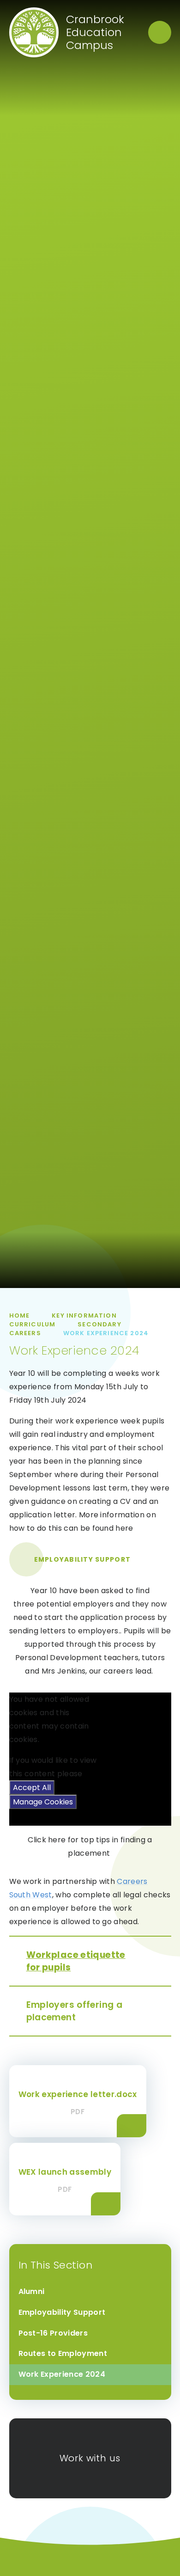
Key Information (84, 1316)
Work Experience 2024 (106, 1333)
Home (20, 1316)
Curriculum (33, 1324)
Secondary (99, 1324)
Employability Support (82, 1559)
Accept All (32, 1788)
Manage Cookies (43, 1802)
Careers (25, 1333)
